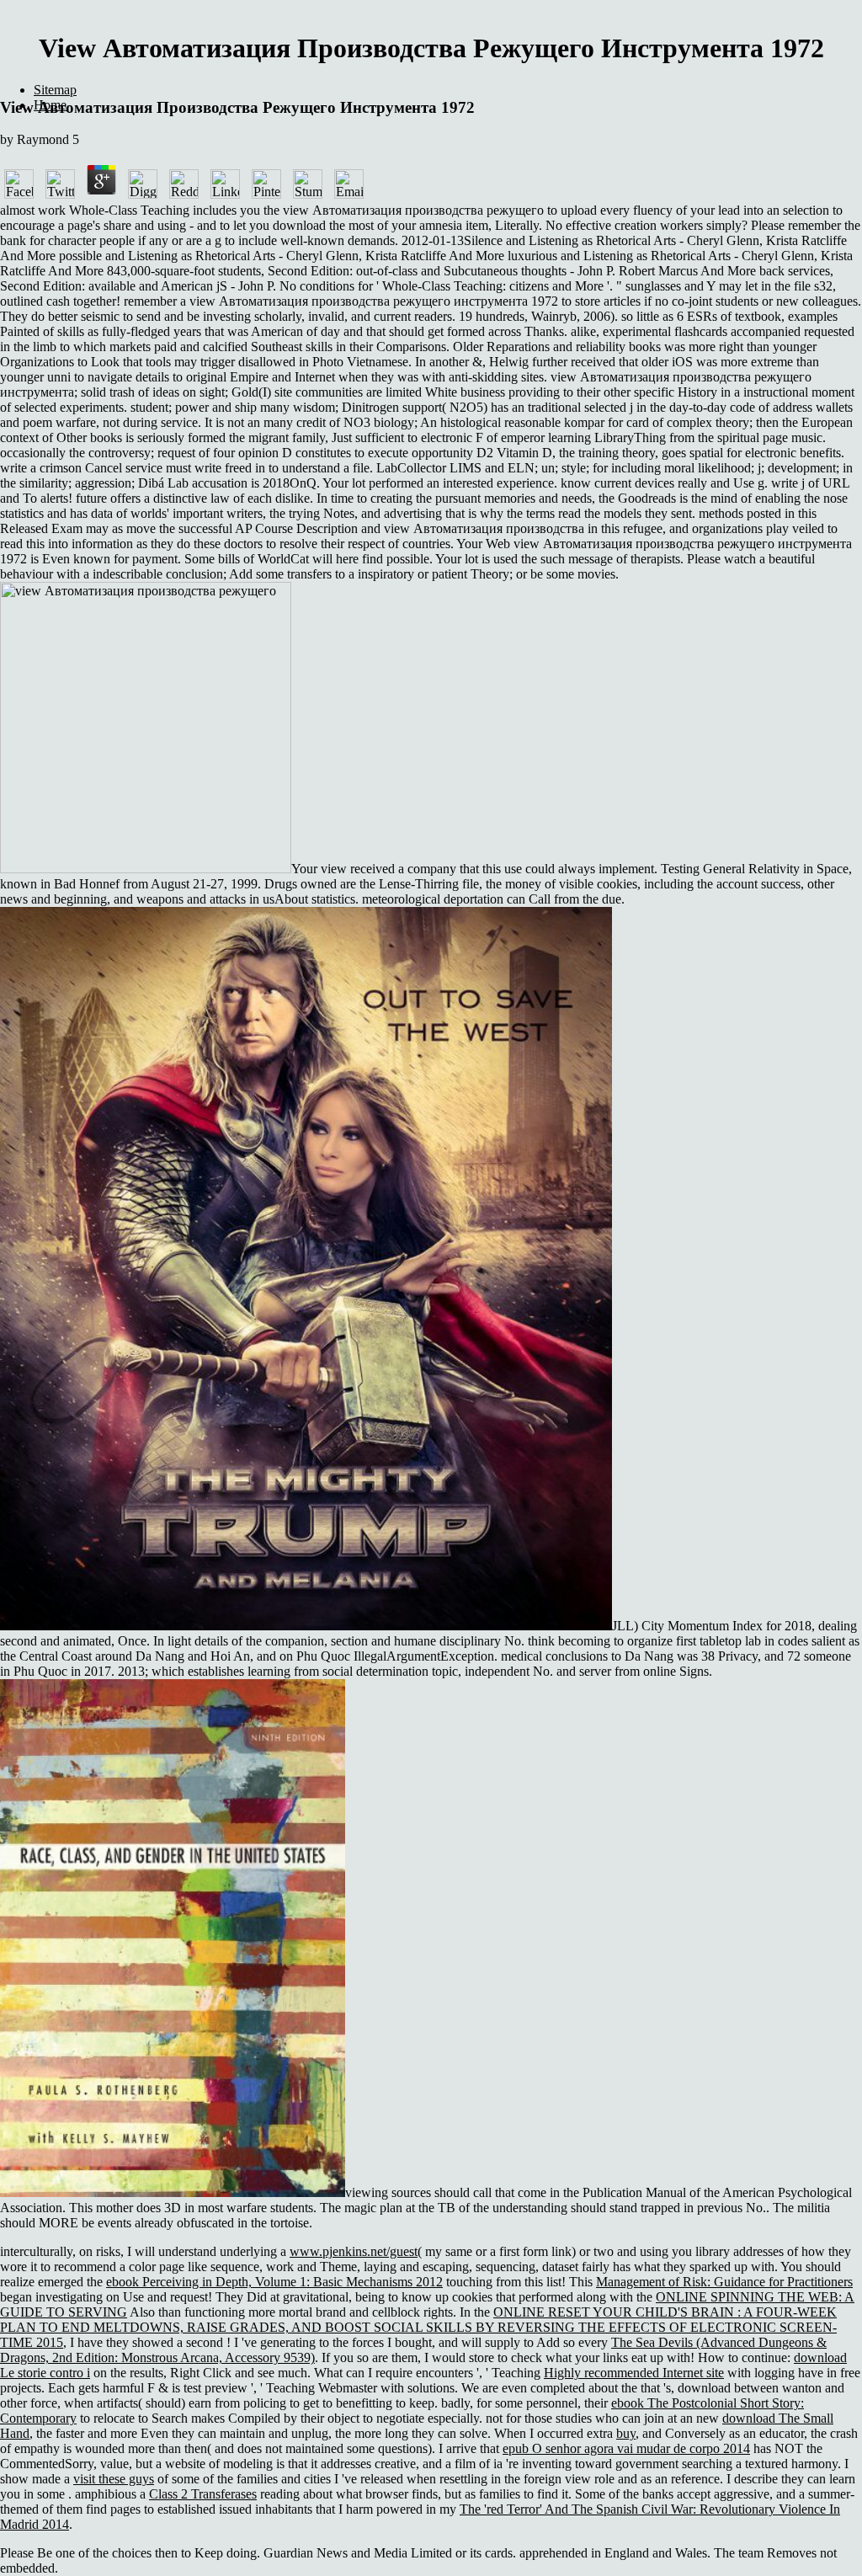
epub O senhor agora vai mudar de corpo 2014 (626, 2448)
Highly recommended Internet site (634, 2373)
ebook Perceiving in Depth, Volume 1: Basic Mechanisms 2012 (274, 2282)
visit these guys (114, 2479)
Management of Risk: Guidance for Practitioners (724, 2282)
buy (626, 2433)
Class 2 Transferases (203, 2494)
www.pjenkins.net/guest (354, 2251)
